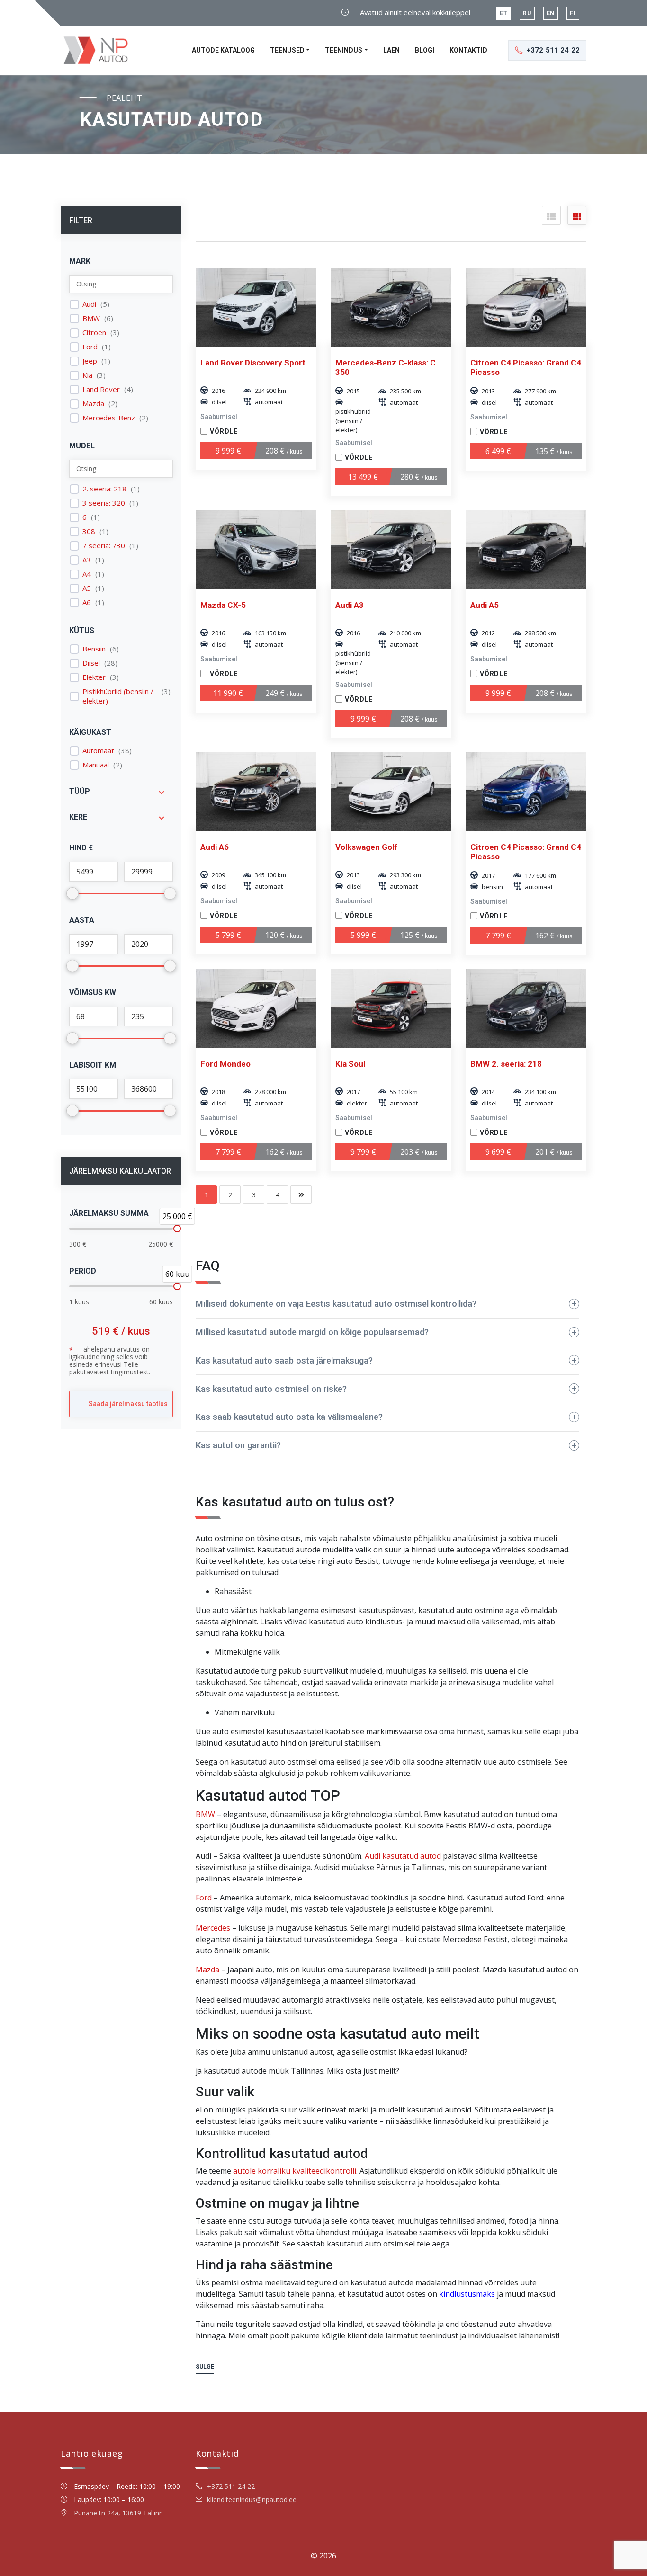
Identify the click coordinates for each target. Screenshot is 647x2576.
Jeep (90, 361)
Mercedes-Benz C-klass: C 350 (386, 367)
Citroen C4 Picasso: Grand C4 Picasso (526, 367)
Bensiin (94, 649)
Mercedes (213, 1928)
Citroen (94, 333)
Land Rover (101, 389)
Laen (391, 50)
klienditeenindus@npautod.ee (252, 2500)
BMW (91, 318)
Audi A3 (350, 605)
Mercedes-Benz (109, 418)
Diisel (91, 663)
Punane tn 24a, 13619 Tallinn (118, 2513)
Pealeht (125, 98)
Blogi (425, 50)
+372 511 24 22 (231, 2486)
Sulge (205, 2367)
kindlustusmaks (467, 2294)
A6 (87, 602)
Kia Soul (350, 1064)
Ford (90, 347)
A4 (87, 574)
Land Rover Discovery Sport (253, 363)
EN (551, 13)
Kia (87, 375)
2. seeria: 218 (104, 489)
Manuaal (96, 765)
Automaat (98, 751)
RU (527, 13)
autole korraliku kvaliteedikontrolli (295, 2171)
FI (573, 13)
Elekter (94, 677)
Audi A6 (215, 847)
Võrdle (224, 431)
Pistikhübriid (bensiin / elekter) (118, 696)
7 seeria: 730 (104, 546)
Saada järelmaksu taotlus (128, 1404)
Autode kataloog (223, 50)
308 (89, 531)
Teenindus (344, 50)
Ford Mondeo (225, 1064)
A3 (87, 560)
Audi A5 (485, 605)
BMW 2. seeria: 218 (506, 1064)
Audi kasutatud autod (403, 1856)
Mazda (93, 404)
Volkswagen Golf (366, 847)
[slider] (177, 1229)
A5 (87, 588)
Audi (89, 304)
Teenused (287, 50)
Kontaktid (468, 50)
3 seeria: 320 (104, 503)
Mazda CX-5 (223, 605)
